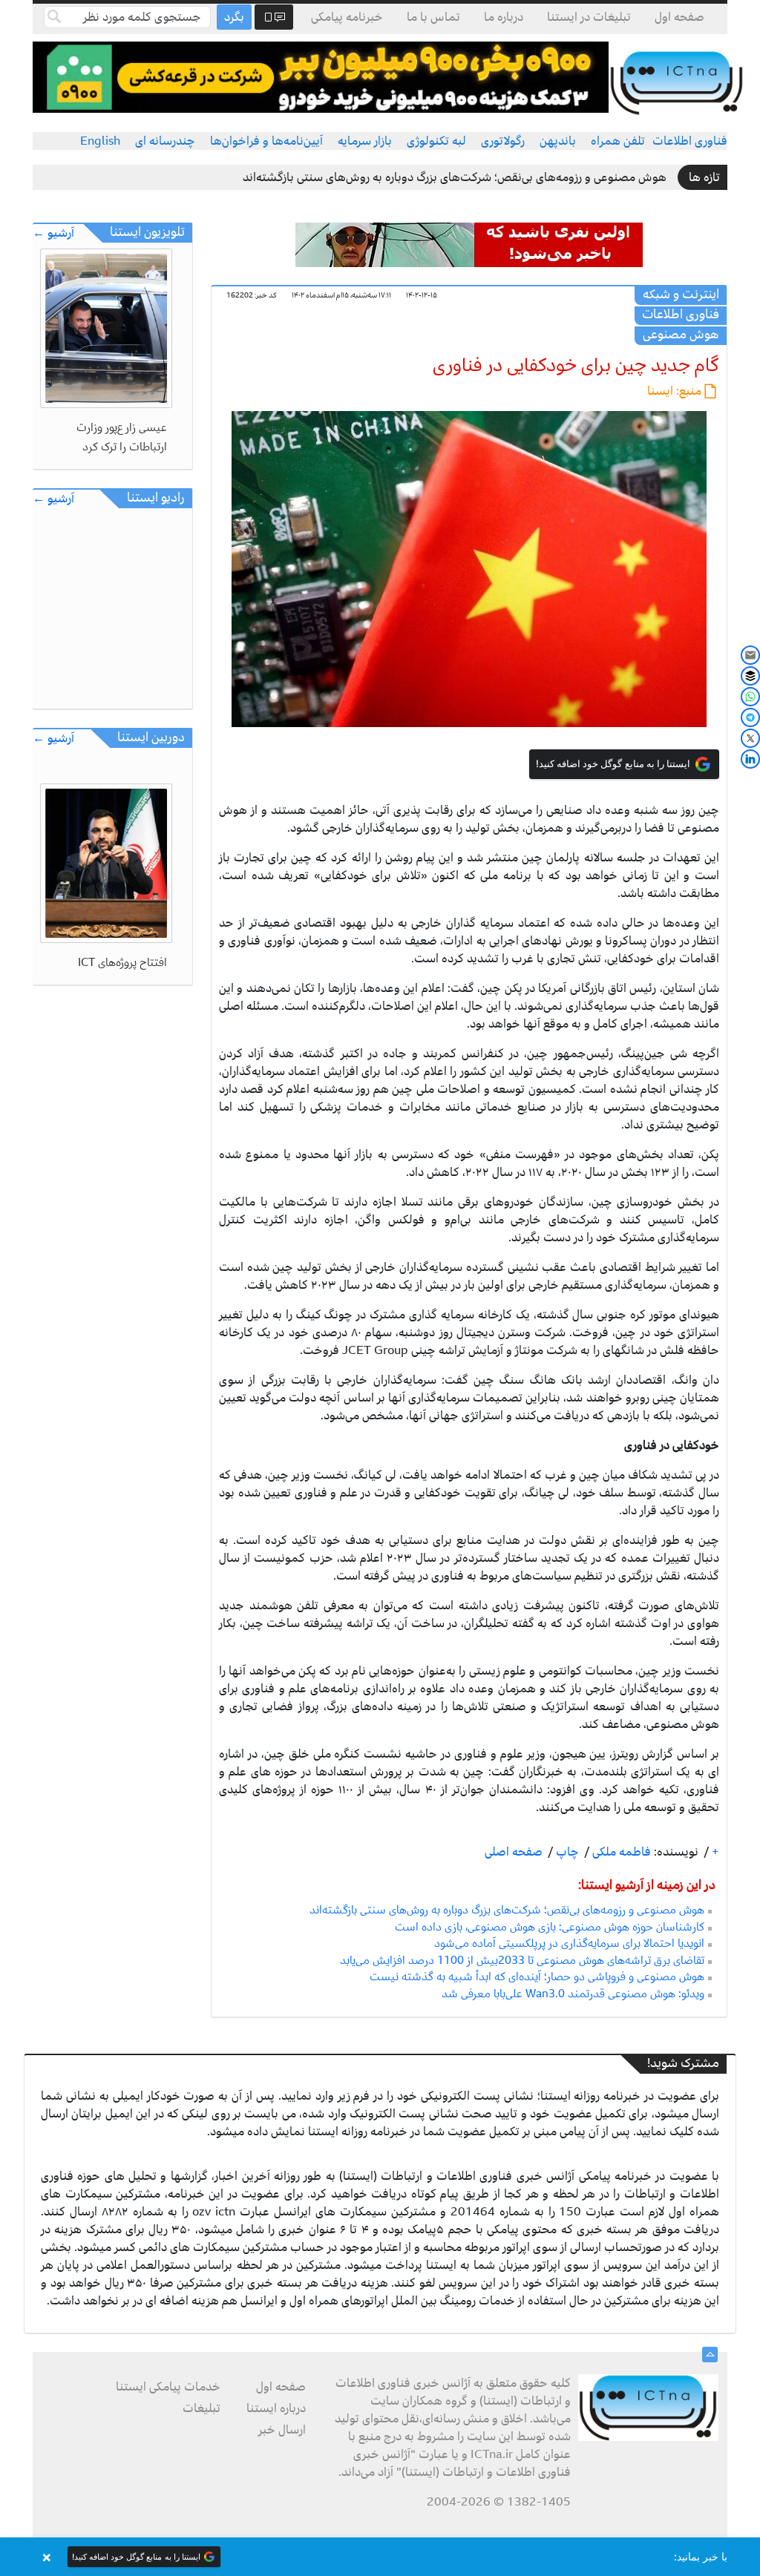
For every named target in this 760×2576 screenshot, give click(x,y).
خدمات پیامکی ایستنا (168, 2387)
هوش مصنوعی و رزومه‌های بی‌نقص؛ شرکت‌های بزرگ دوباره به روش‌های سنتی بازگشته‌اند (455, 177)
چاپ (566, 1852)
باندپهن (558, 141)
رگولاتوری (503, 141)
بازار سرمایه (365, 141)
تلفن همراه (618, 141)
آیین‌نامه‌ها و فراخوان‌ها (266, 141)
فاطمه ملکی (620, 1852)
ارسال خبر (282, 2430)
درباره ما (504, 17)
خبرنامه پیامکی (347, 17)
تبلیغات (202, 2408)
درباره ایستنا (276, 2408)
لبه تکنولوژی (436, 141)
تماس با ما (433, 17)
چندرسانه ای (165, 141)
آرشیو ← (53, 233)
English (100, 141)
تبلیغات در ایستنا (589, 17)
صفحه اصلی (514, 1852)
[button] (380, 2557)
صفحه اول (679, 17)
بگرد (234, 17)
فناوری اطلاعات (690, 141)
